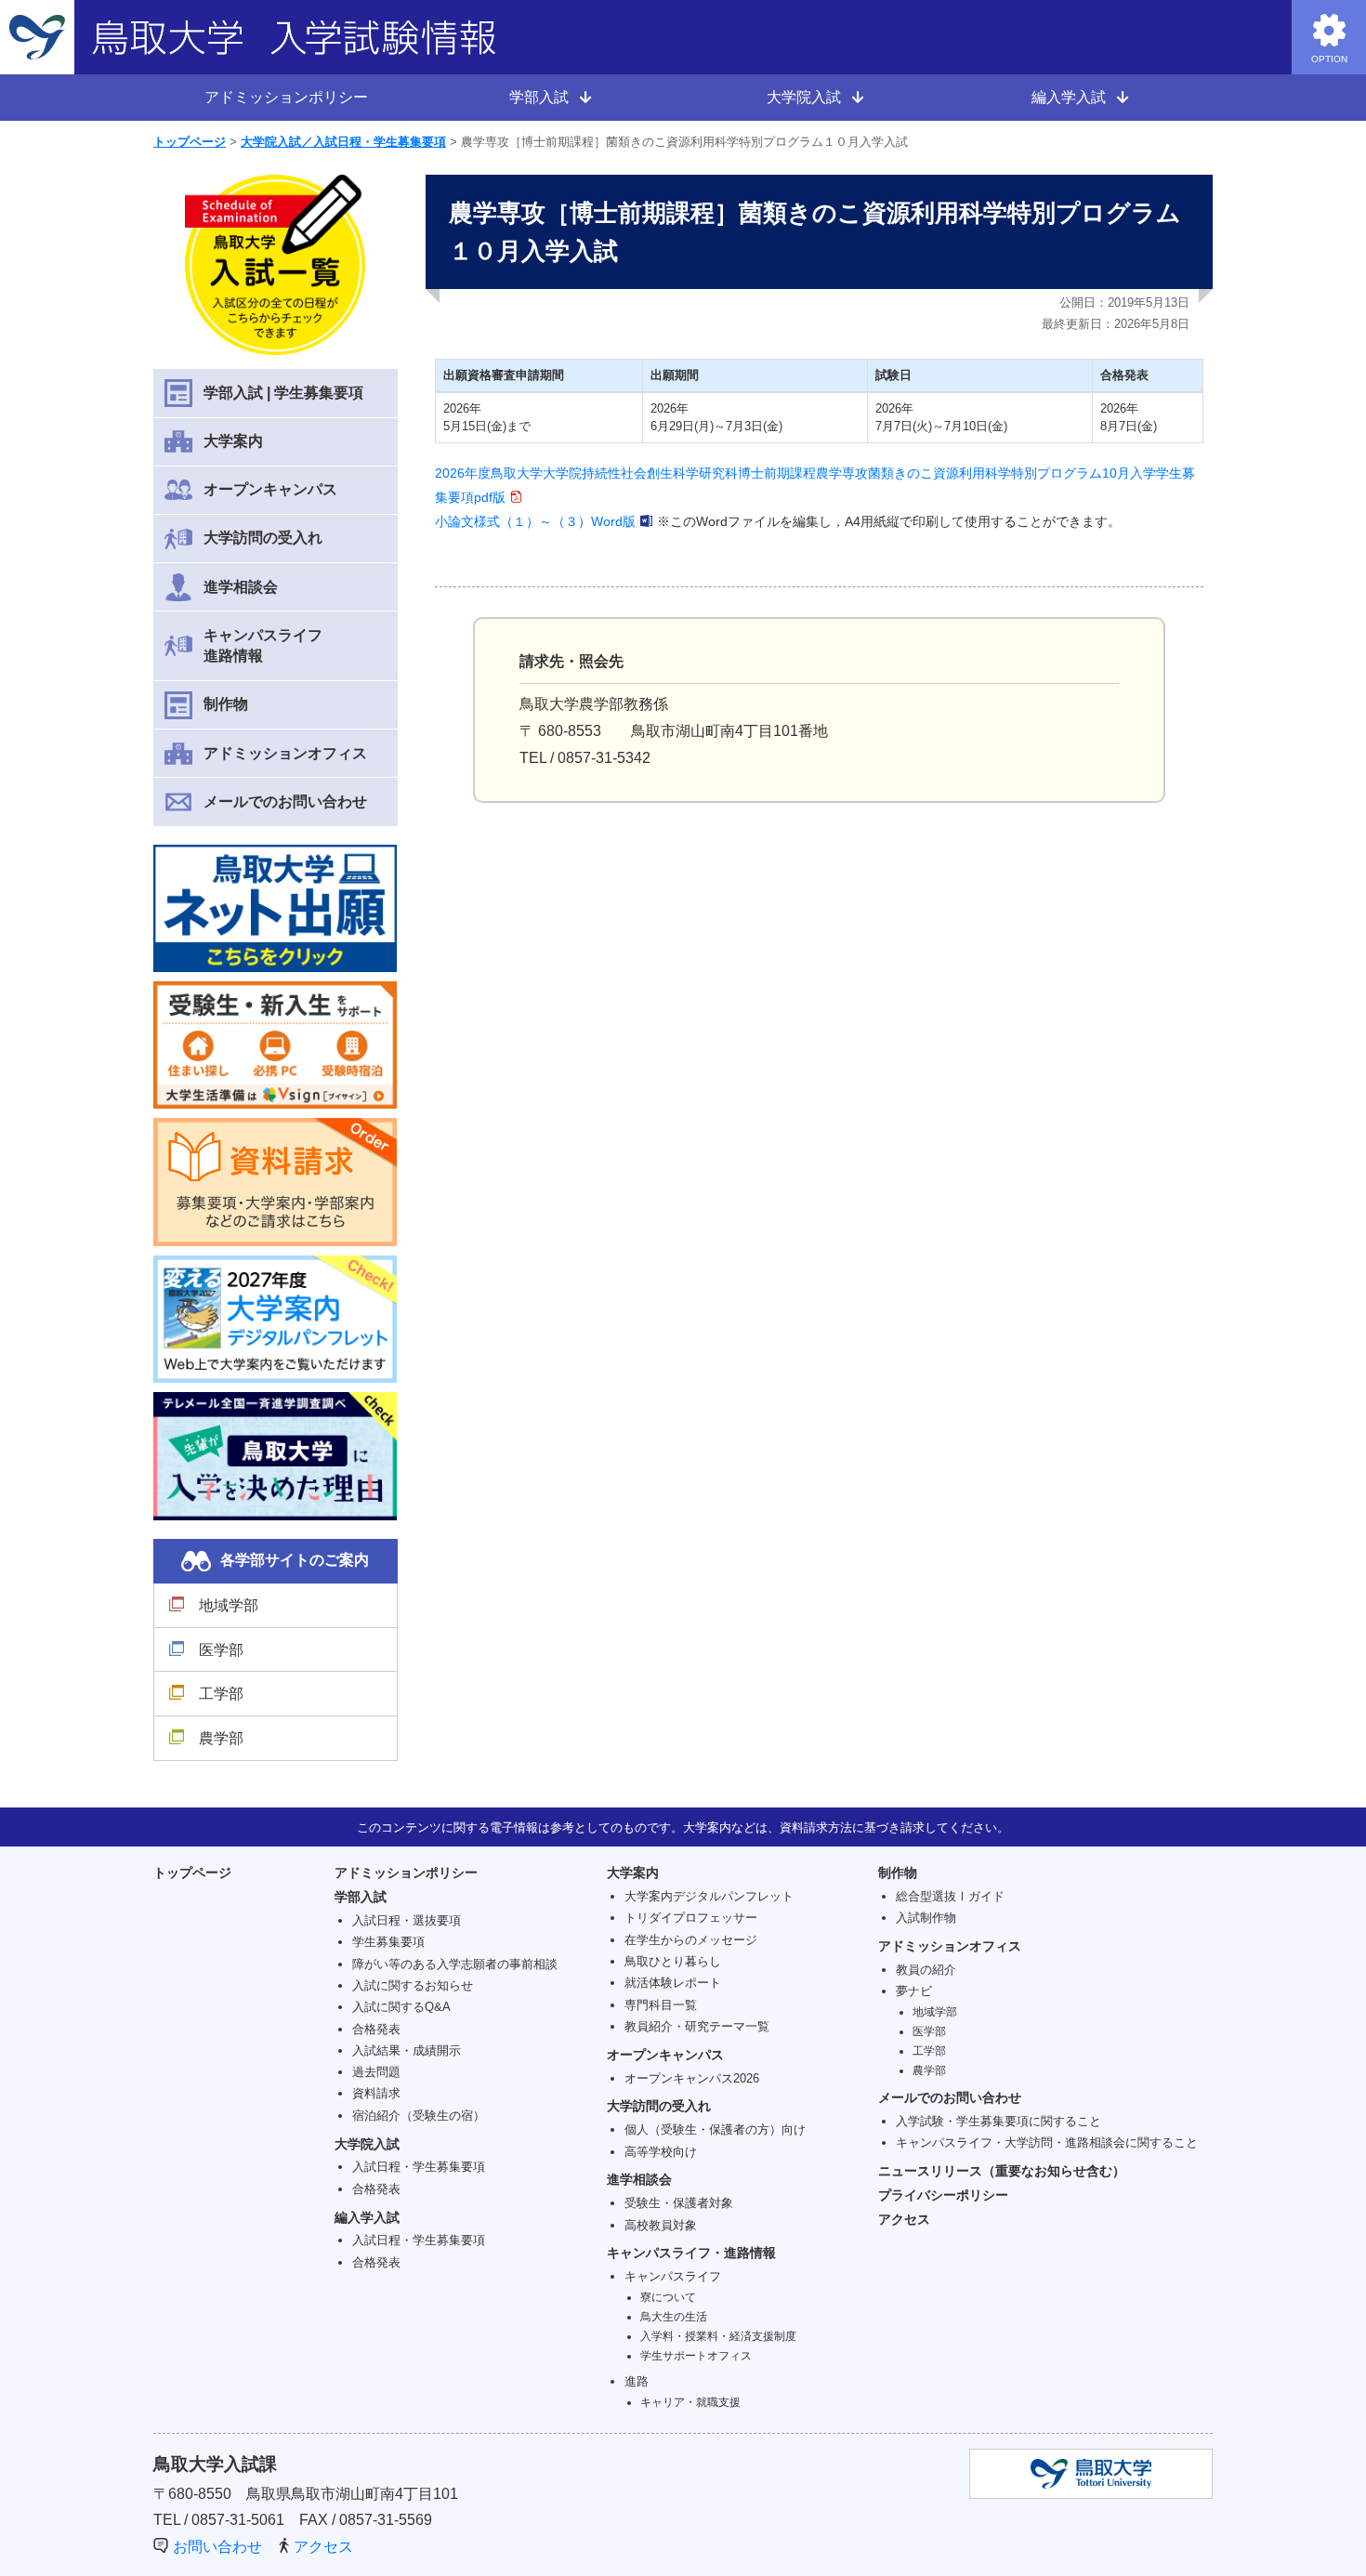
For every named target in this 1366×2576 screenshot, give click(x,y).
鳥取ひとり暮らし (673, 1961)
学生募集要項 (388, 1942)
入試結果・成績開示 (407, 2050)
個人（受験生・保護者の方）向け (715, 2129)
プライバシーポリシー (943, 2195)
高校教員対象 (661, 2225)
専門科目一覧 (661, 2005)
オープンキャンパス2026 (692, 2078)
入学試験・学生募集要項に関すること (998, 2121)
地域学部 (229, 1605)
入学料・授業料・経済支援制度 (718, 2336)
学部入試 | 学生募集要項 (283, 393)
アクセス (904, 2219)
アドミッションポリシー (286, 97)
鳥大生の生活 (674, 2316)
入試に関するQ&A (401, 2007)
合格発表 (376, 2029)
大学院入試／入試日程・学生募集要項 (343, 142)
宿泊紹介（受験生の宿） (419, 2116)
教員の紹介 (926, 1970)
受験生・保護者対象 (679, 2203)
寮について (668, 2297)
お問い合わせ (217, 2547)
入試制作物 (926, 1918)
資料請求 (376, 2093)
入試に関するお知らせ (413, 1985)
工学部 (221, 1694)
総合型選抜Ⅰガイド (950, 1896)
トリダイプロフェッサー (691, 1918)
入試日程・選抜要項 (407, 1920)
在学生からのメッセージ (691, 1940)
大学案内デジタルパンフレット (709, 1896)
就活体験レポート (673, 1983)
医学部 (221, 1650)
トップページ (190, 142)
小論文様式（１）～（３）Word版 (535, 521)
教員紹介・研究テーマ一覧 (697, 2026)
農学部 (221, 1738)
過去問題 (376, 2072)
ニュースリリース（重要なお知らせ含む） (1002, 2171)
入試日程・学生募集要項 (419, 2167)
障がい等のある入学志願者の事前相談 (455, 1964)
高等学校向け (661, 2152)
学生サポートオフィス (696, 2355)
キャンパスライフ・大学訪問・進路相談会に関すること (1047, 2142)
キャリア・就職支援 (690, 2402)
